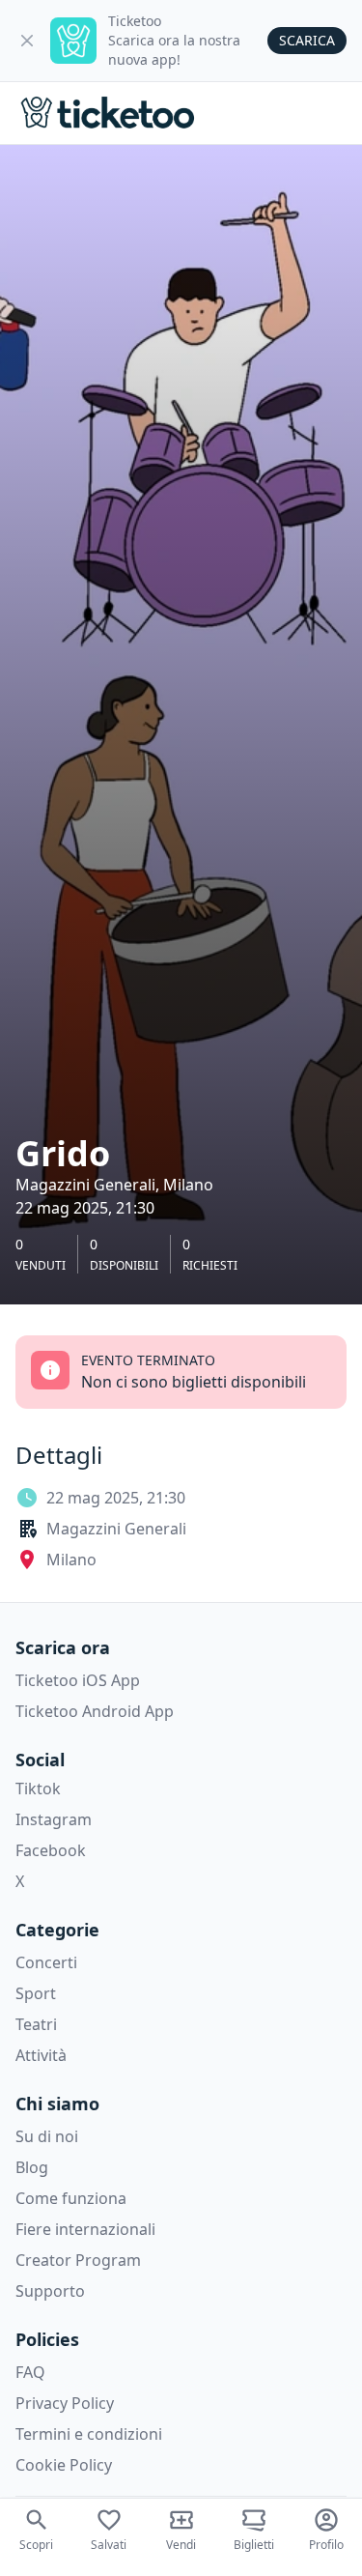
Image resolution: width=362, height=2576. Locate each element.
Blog (32, 2167)
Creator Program (78, 2260)
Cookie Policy (64, 2465)
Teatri (36, 2024)
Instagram (54, 1819)
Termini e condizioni (89, 2434)
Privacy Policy (65, 2403)
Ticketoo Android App (95, 1711)
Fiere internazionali (85, 2229)
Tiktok (38, 1789)
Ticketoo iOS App (78, 1680)
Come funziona (71, 2198)
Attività (41, 2055)
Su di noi (47, 2136)
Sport (36, 1993)
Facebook (51, 1850)
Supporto (50, 2291)
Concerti (46, 1962)
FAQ (30, 2372)
